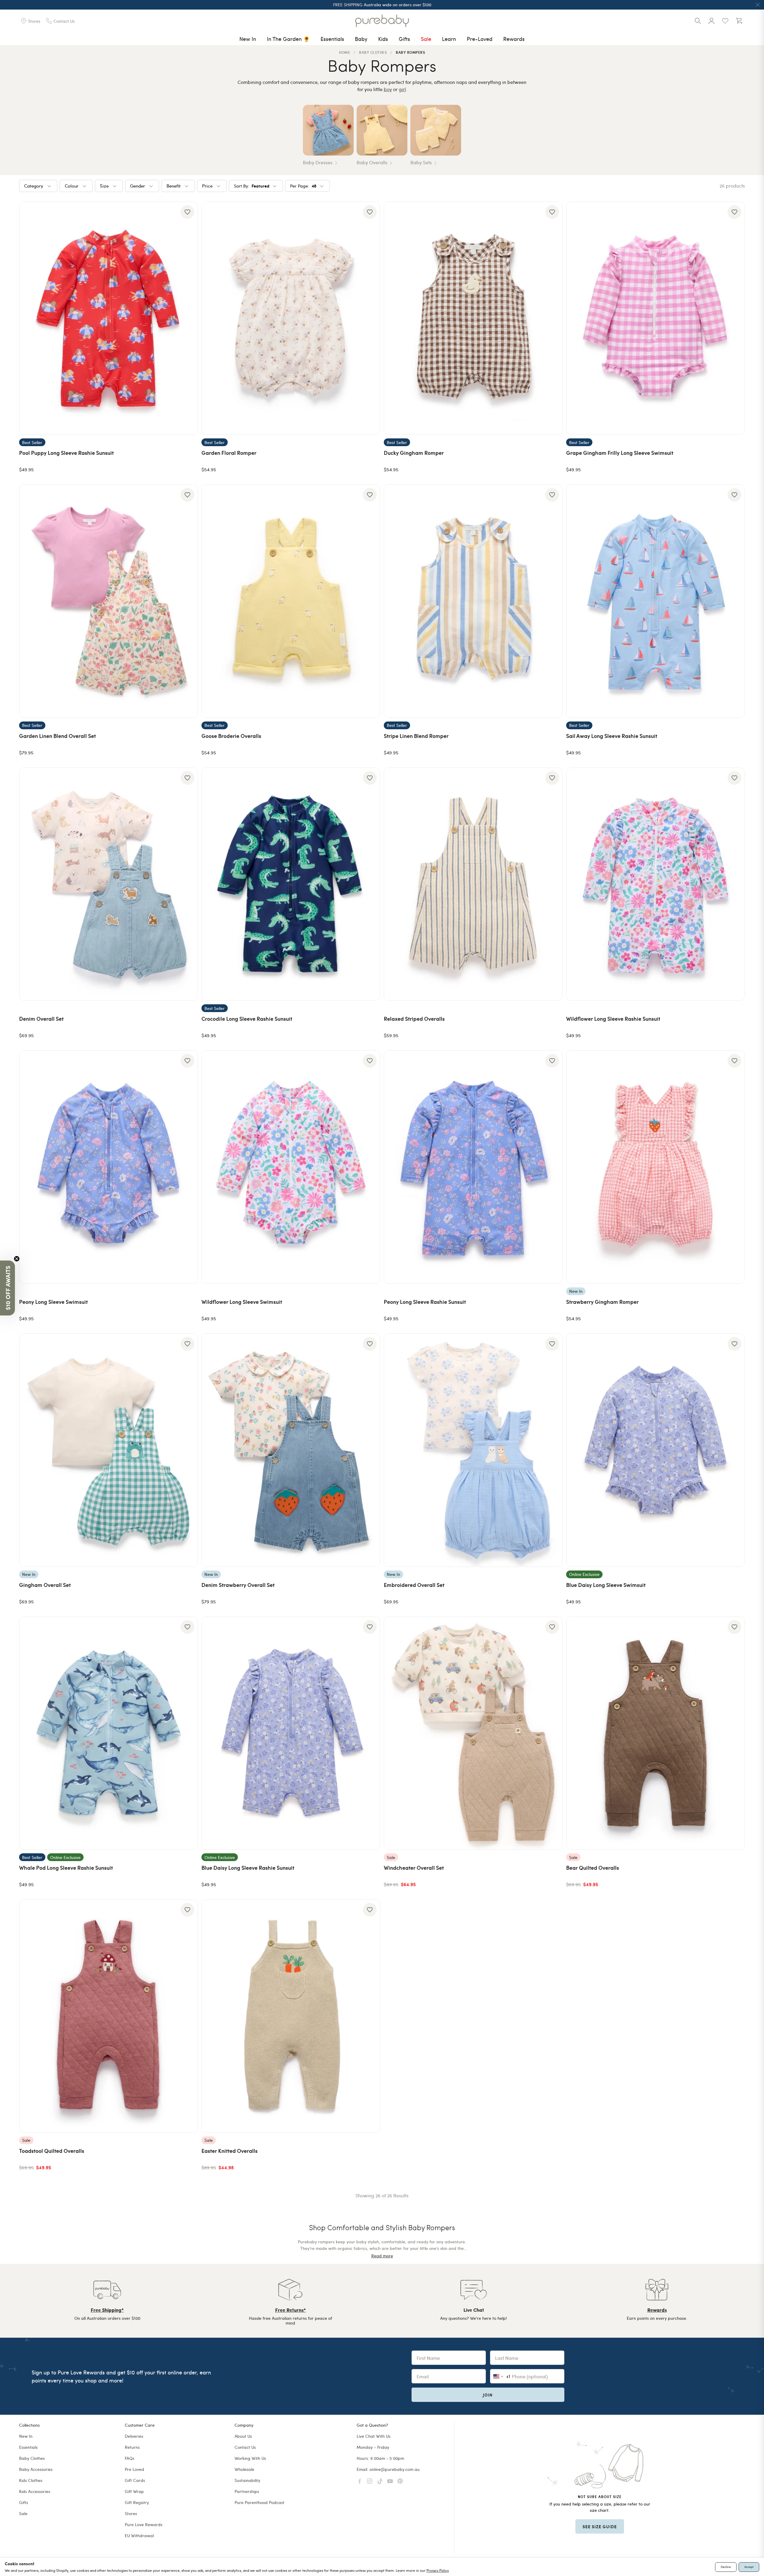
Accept (749, 2567)
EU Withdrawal (139, 2536)
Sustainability (247, 2480)
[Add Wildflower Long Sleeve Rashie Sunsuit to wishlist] (734, 778)
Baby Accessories (36, 2469)
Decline (726, 2567)
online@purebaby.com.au (395, 2469)
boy (388, 89)
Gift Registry (137, 2502)
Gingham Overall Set (45, 1585)
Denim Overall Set (41, 1018)
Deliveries (134, 2436)
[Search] (698, 21)
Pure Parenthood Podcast (259, 2502)
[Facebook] (360, 2481)
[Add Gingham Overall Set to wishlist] (187, 1344)
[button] (7, 1288)
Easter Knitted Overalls (229, 2151)
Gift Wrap (134, 2491)
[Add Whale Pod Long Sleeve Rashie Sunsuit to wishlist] (187, 1627)
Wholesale (244, 2469)
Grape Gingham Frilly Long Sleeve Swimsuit (620, 453)
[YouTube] (390, 2481)
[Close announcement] (758, 5)
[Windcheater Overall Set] (473, 1733)
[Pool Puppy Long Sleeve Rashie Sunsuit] (108, 318)
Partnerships (247, 2491)
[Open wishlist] (725, 21)
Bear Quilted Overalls (593, 1867)
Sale (426, 39)
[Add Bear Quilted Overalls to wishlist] (734, 1627)
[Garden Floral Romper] (291, 318)
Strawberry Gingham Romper (602, 1302)
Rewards (514, 39)
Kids (383, 39)
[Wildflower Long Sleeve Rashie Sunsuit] (656, 884)
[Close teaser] (17, 1259)
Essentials (332, 39)
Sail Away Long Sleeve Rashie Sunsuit (612, 736)
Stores (131, 2513)
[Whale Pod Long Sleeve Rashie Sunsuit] (108, 1733)
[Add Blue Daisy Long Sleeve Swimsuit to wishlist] (734, 1344)
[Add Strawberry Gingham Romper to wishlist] (734, 1061)
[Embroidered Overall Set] (473, 1450)
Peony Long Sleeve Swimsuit (53, 1302)
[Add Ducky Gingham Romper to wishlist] (552, 212)
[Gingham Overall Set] (108, 1450)
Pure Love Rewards (144, 2524)
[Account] (711, 21)
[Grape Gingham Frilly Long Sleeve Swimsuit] (656, 318)
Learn (449, 39)
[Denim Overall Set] (108, 884)
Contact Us (245, 2447)
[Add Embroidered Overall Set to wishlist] (552, 1344)
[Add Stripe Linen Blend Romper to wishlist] (552, 495)
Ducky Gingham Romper (414, 453)
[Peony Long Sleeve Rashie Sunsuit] (473, 1167)
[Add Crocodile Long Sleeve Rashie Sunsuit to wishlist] (370, 778)
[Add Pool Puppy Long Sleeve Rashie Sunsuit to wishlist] (187, 212)
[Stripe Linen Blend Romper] (473, 601)
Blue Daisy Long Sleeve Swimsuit (606, 1585)
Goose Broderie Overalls (231, 736)
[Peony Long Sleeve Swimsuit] (108, 1167)
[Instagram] (370, 2481)
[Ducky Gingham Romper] (473, 318)
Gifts (404, 39)
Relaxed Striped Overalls (414, 1018)
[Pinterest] (400, 2481)
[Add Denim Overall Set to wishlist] (187, 778)
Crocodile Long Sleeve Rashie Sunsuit (247, 1018)
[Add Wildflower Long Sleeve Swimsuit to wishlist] (370, 1061)
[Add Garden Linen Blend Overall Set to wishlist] (187, 495)
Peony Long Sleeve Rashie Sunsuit (425, 1302)
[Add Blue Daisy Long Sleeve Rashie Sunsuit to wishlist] (370, 1627)
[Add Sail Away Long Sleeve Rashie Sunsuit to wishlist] (734, 495)
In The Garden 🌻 (288, 39)
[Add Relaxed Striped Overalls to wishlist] (552, 778)
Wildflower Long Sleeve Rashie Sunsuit (613, 1018)
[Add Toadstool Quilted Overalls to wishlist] (187, 1910)
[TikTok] (380, 2481)
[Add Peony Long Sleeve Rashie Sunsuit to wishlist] (552, 1061)
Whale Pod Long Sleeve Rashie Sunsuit (66, 1867)
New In (248, 39)
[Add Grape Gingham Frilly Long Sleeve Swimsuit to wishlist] (734, 212)
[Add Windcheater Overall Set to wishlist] (552, 1627)
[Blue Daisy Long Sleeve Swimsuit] (656, 1450)
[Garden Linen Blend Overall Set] (108, 601)
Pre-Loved (480, 39)
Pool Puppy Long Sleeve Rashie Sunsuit (66, 453)
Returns (132, 2447)
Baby (361, 39)
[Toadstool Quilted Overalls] (108, 2016)
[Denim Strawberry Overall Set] (291, 1450)
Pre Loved (134, 2469)
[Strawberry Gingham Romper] (656, 1167)
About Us (243, 2436)
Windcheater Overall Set (414, 1867)
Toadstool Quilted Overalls (52, 2151)
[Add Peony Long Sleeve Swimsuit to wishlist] (187, 1061)
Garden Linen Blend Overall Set (57, 736)
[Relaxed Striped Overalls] (473, 884)
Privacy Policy (438, 2570)
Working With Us (250, 2458)
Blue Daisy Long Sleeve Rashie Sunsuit (248, 1867)
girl (402, 89)
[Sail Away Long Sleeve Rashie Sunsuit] (656, 601)
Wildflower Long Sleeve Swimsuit (242, 1302)
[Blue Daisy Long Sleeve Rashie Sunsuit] (291, 1733)
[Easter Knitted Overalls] (291, 2016)
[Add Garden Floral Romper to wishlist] (370, 212)
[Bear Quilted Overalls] (656, 1733)
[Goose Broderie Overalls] (291, 601)
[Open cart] (739, 21)
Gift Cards (135, 2480)
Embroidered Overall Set (414, 1585)
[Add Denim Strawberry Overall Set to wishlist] (370, 1344)
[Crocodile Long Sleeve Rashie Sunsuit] (291, 884)
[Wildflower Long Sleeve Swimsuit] (291, 1167)
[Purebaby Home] (382, 21)
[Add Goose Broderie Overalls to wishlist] (370, 495)
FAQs (130, 2458)
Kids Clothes (31, 2480)
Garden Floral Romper (229, 453)
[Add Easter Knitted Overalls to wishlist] (370, 1910)
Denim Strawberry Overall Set (238, 1585)
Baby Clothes (32, 2458)
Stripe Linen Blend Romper (416, 736)
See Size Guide (600, 2526)
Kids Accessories (35, 2491)
